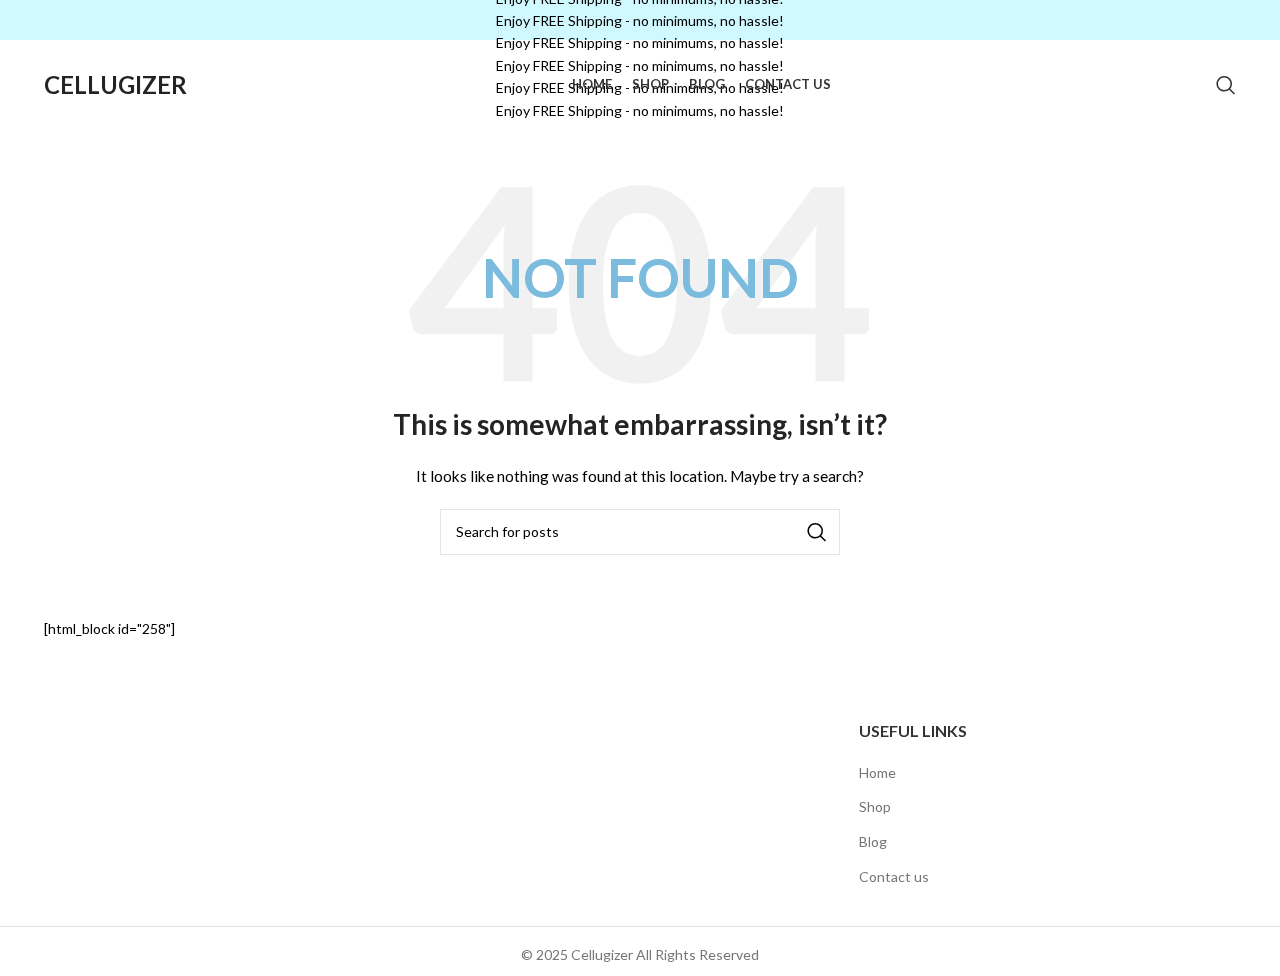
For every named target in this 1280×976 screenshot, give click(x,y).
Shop (875, 806)
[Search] (1226, 85)
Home (877, 772)
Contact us (894, 876)
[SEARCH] (817, 532)
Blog (873, 841)
